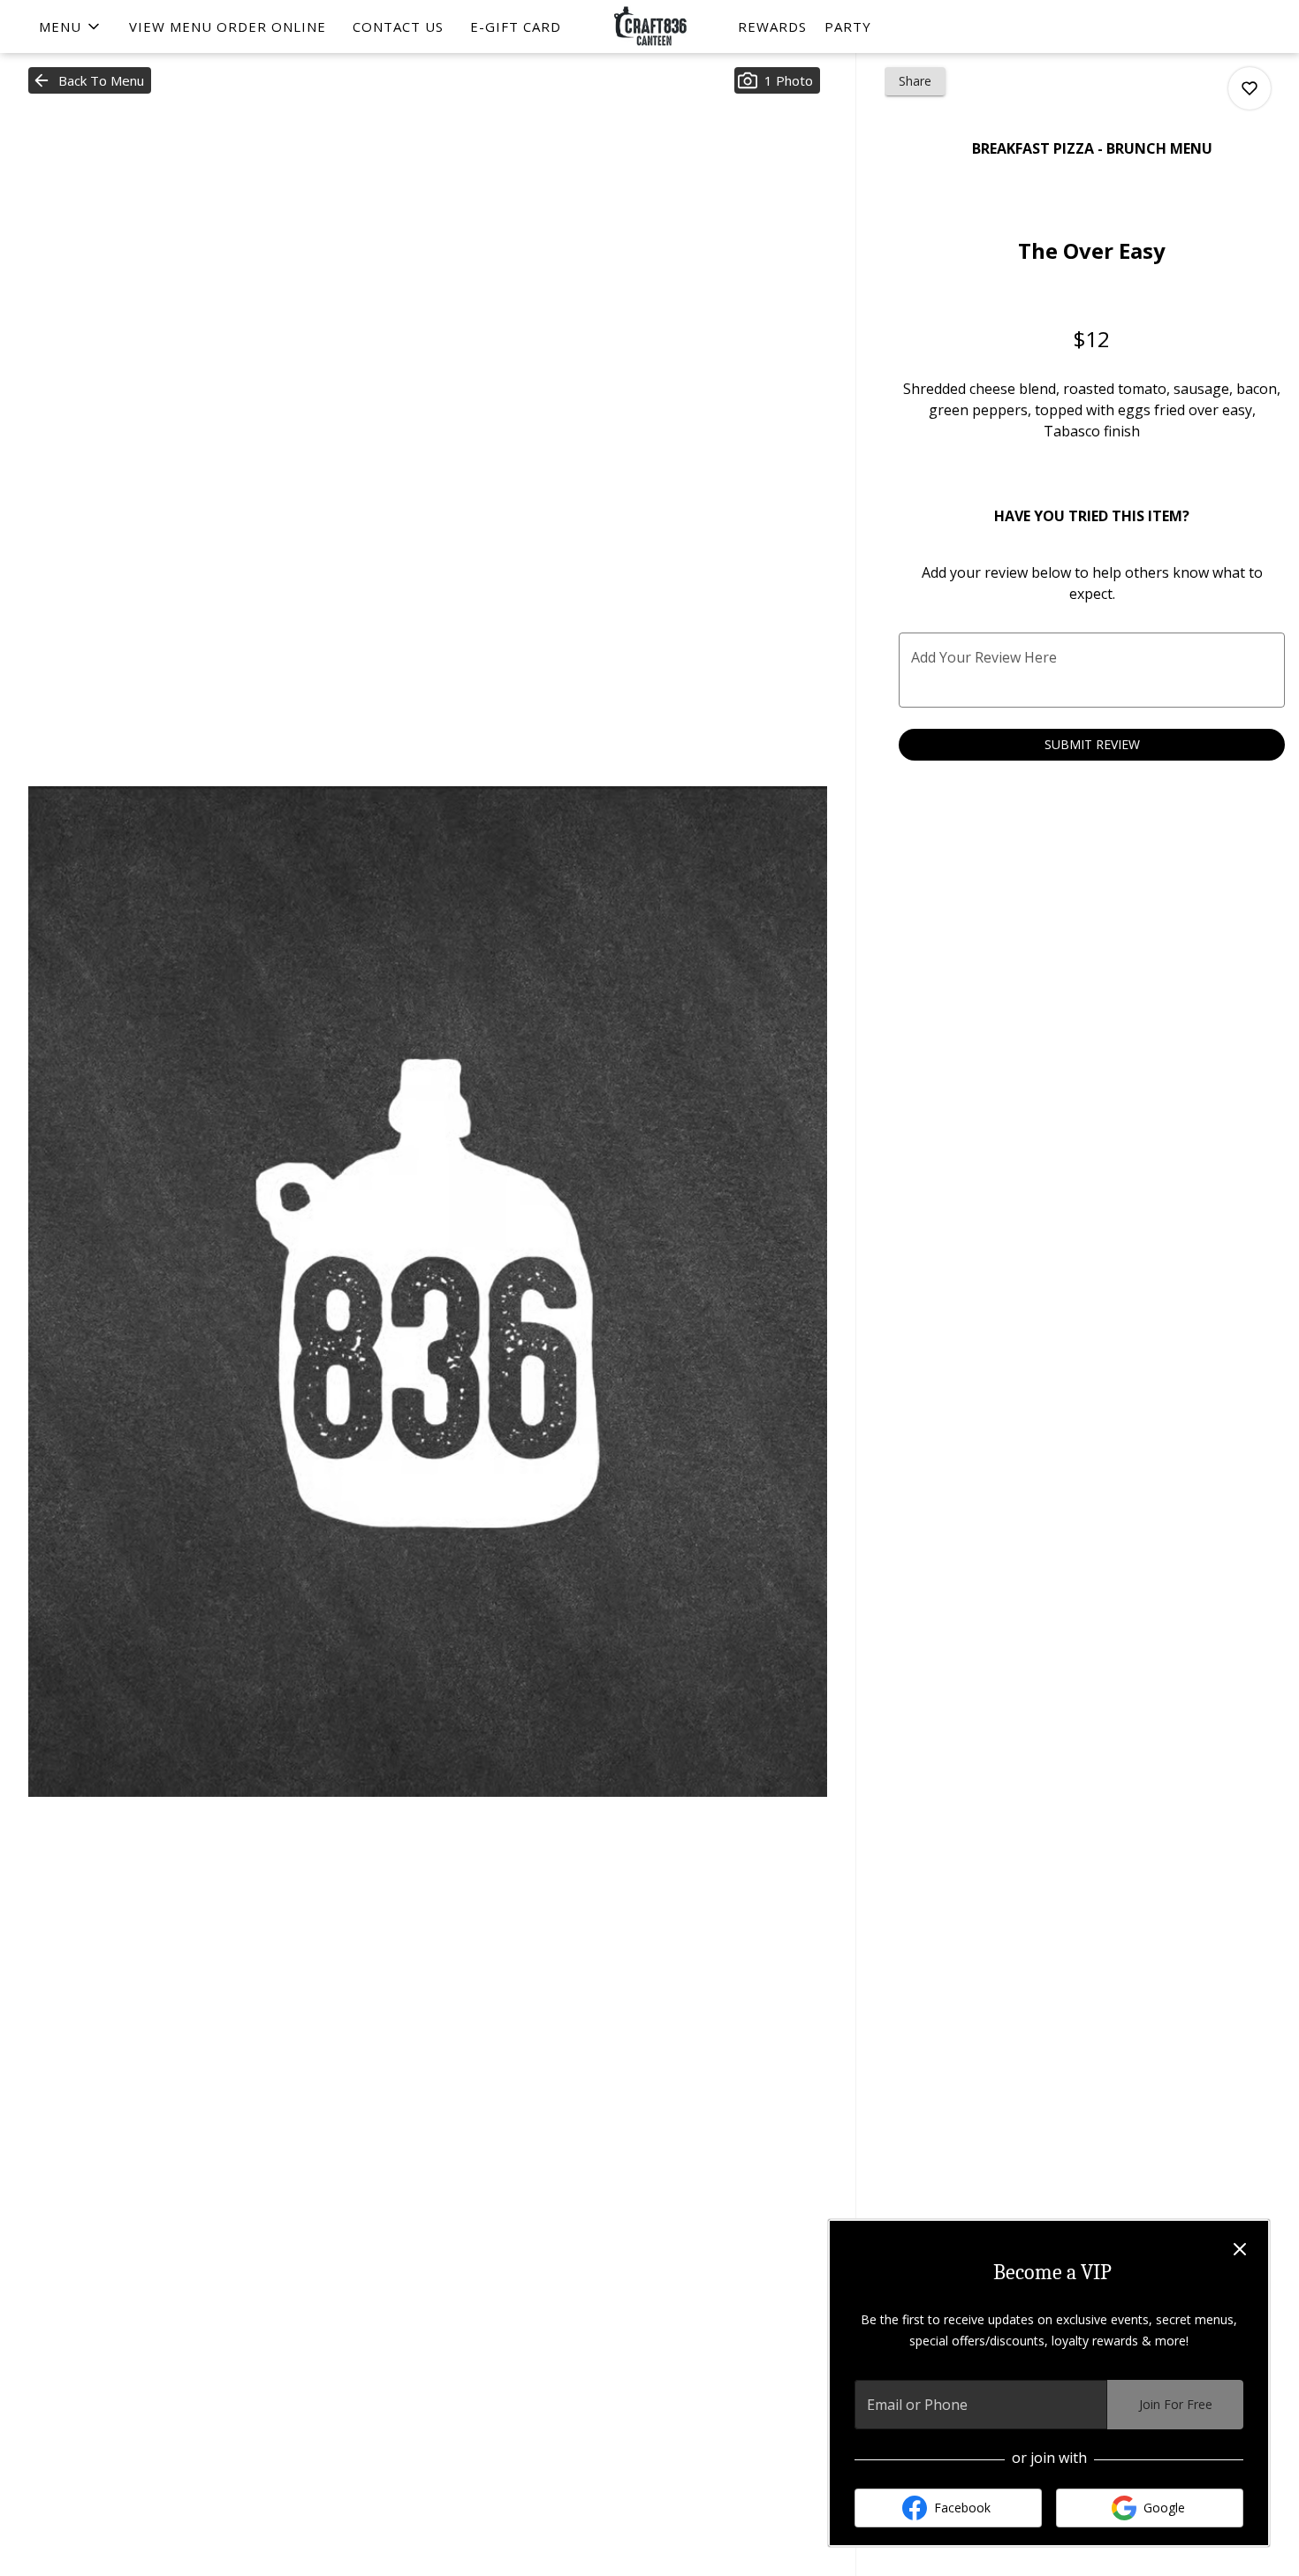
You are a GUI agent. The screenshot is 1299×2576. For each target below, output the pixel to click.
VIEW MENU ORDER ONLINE (228, 27)
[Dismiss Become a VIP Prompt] (1240, 2249)
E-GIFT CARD (516, 27)
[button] (71, 27)
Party (848, 27)
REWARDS (772, 27)
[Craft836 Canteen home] (649, 27)
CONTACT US (398, 27)
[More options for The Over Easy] (1250, 88)
